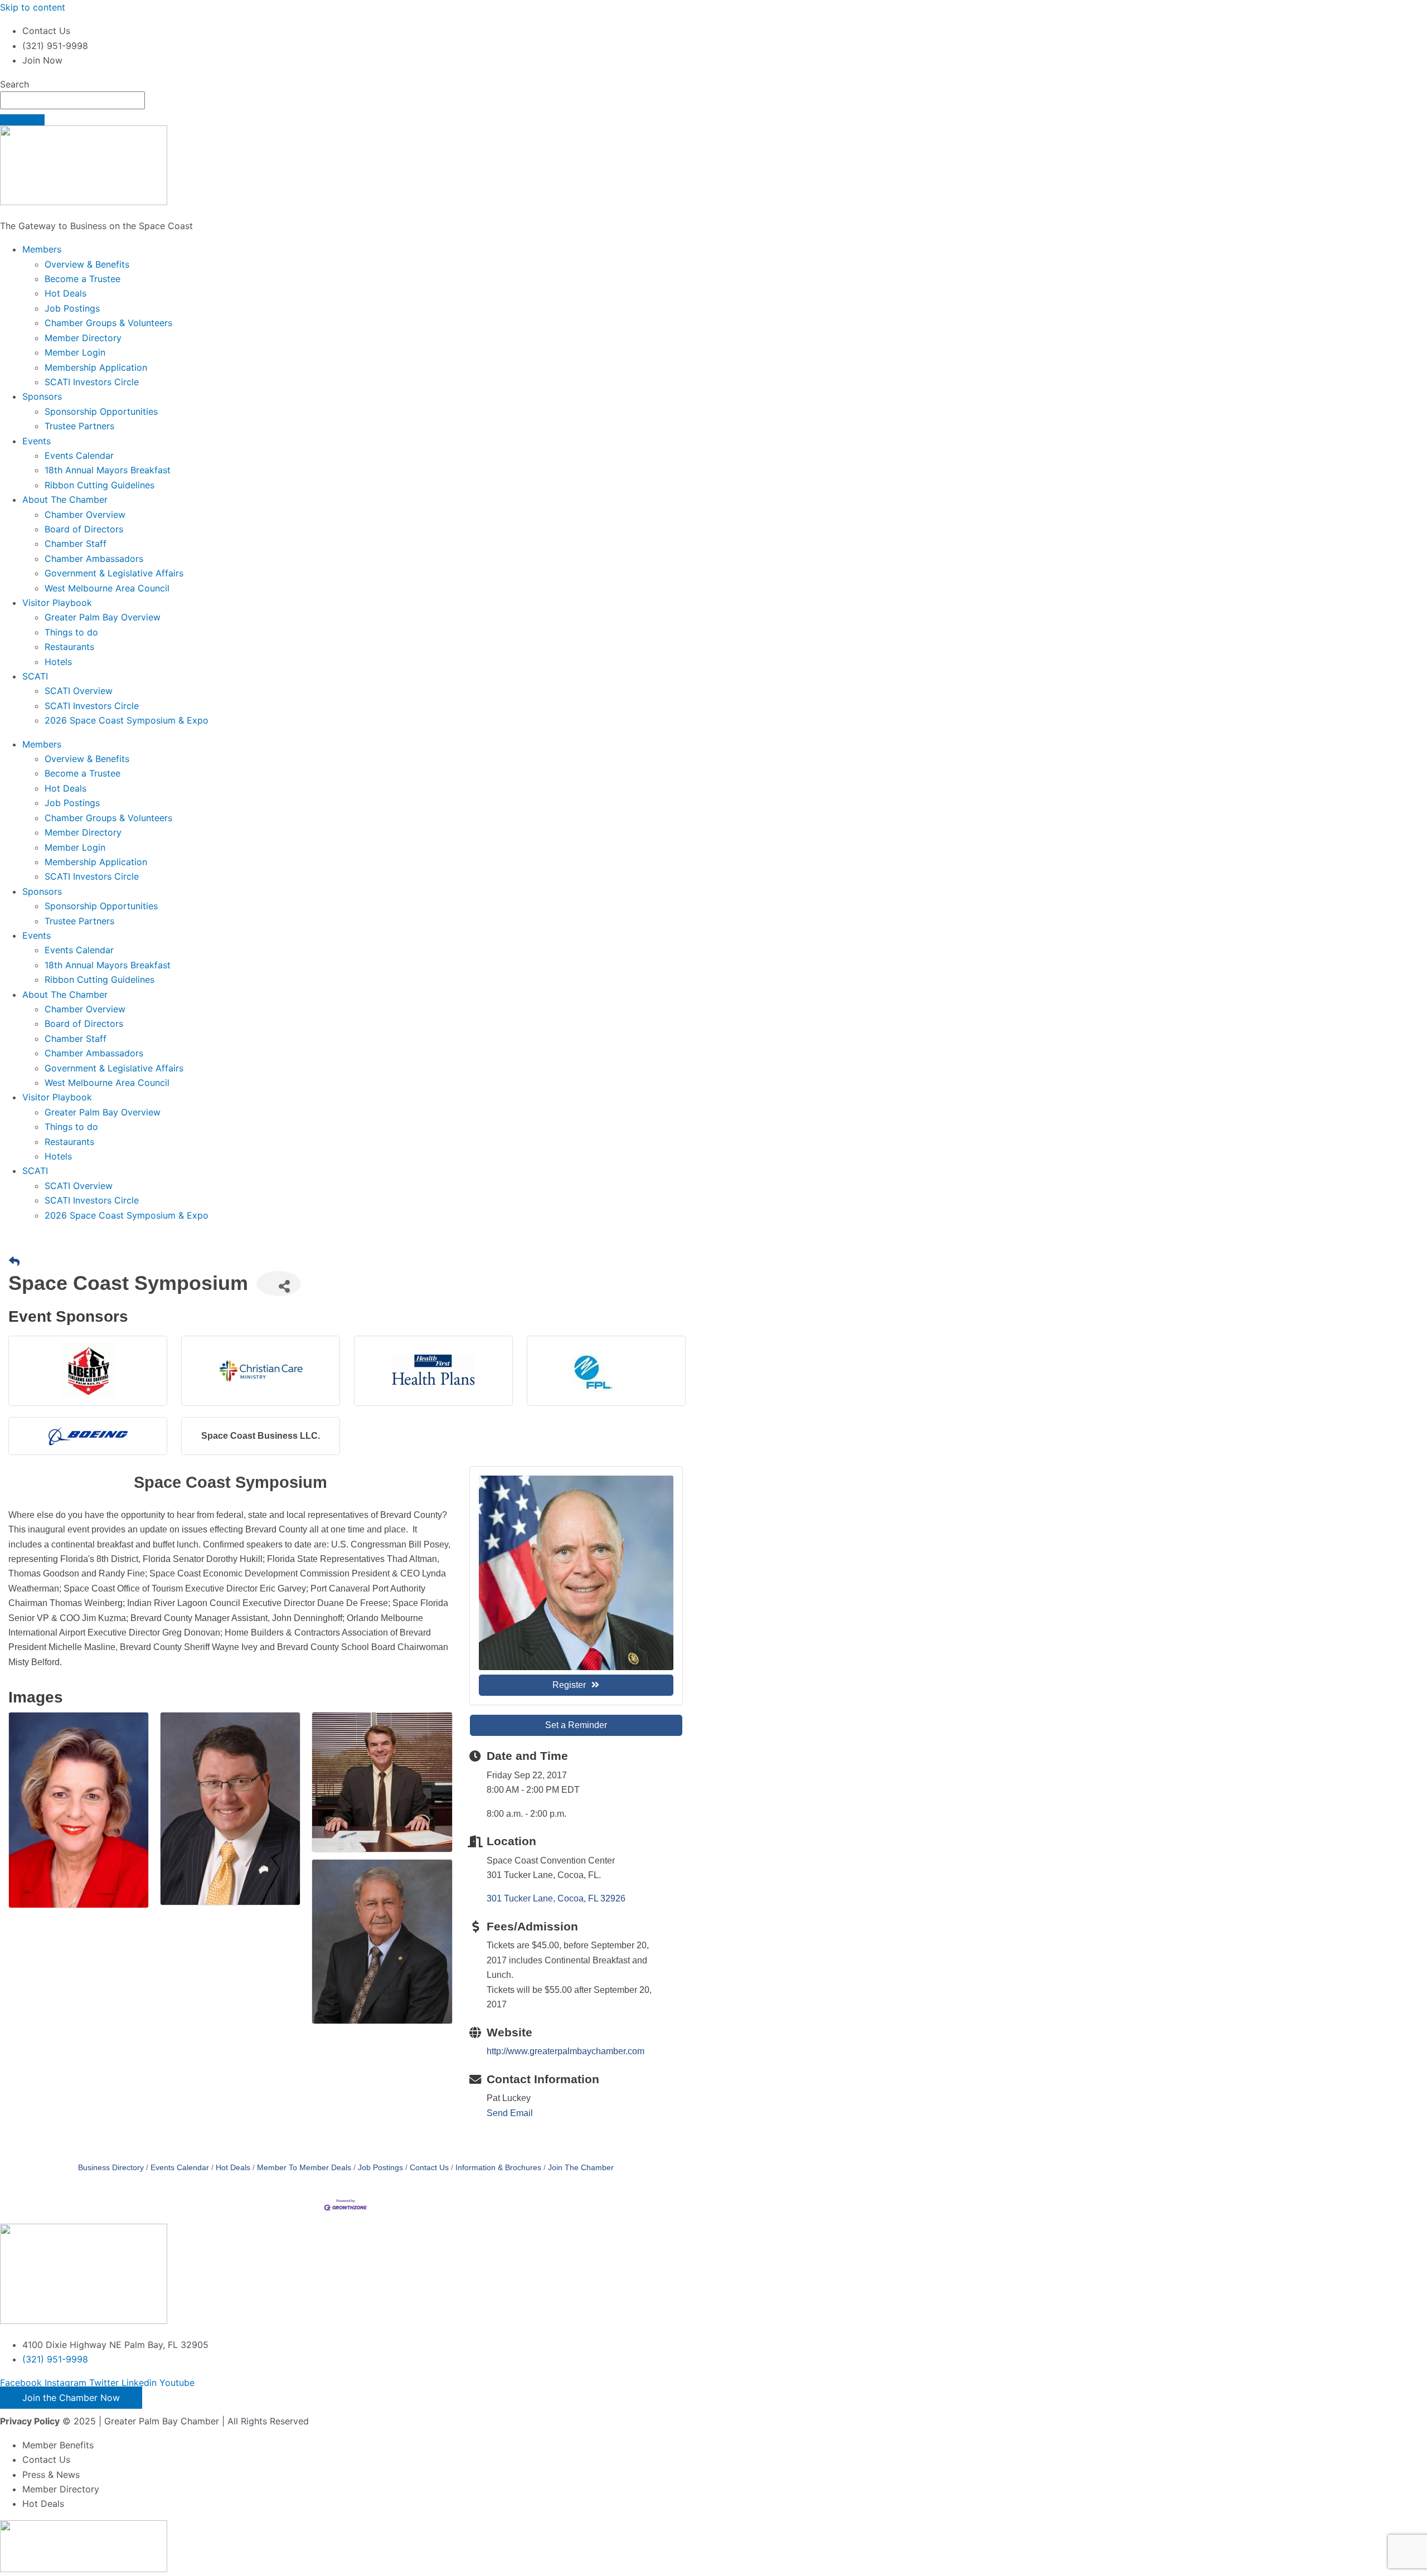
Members (42, 249)
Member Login (75, 352)
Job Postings (72, 308)
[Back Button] (14, 1262)
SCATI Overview (79, 691)
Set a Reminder (576, 1725)
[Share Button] (279, 1284)
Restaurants (69, 647)
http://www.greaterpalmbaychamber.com (566, 2051)
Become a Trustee (82, 279)
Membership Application (96, 367)
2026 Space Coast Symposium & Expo (127, 720)
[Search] (22, 120)
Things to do (71, 632)
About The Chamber (65, 499)
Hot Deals (65, 293)
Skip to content (33, 7)
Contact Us (429, 2168)
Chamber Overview (85, 515)
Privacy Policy (30, 2421)
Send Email (510, 2113)
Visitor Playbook (57, 603)
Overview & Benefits (87, 264)
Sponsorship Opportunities (101, 411)
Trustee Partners (79, 426)
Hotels (58, 662)
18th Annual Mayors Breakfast (108, 470)
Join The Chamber (581, 2168)
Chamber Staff (76, 544)
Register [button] (569, 1685)
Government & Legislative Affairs (114, 573)
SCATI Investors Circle (92, 382)
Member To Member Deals (304, 2168)
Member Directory (83, 338)
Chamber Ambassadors (94, 559)
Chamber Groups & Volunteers (108, 323)
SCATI (35, 676)
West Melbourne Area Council (107, 588)
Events (37, 441)
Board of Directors (84, 529)
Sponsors (42, 396)
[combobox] (72, 100)
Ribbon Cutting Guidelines (99, 485)
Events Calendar (79, 455)
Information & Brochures (498, 2168)
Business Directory (111, 2168)
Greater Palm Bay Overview (103, 617)
